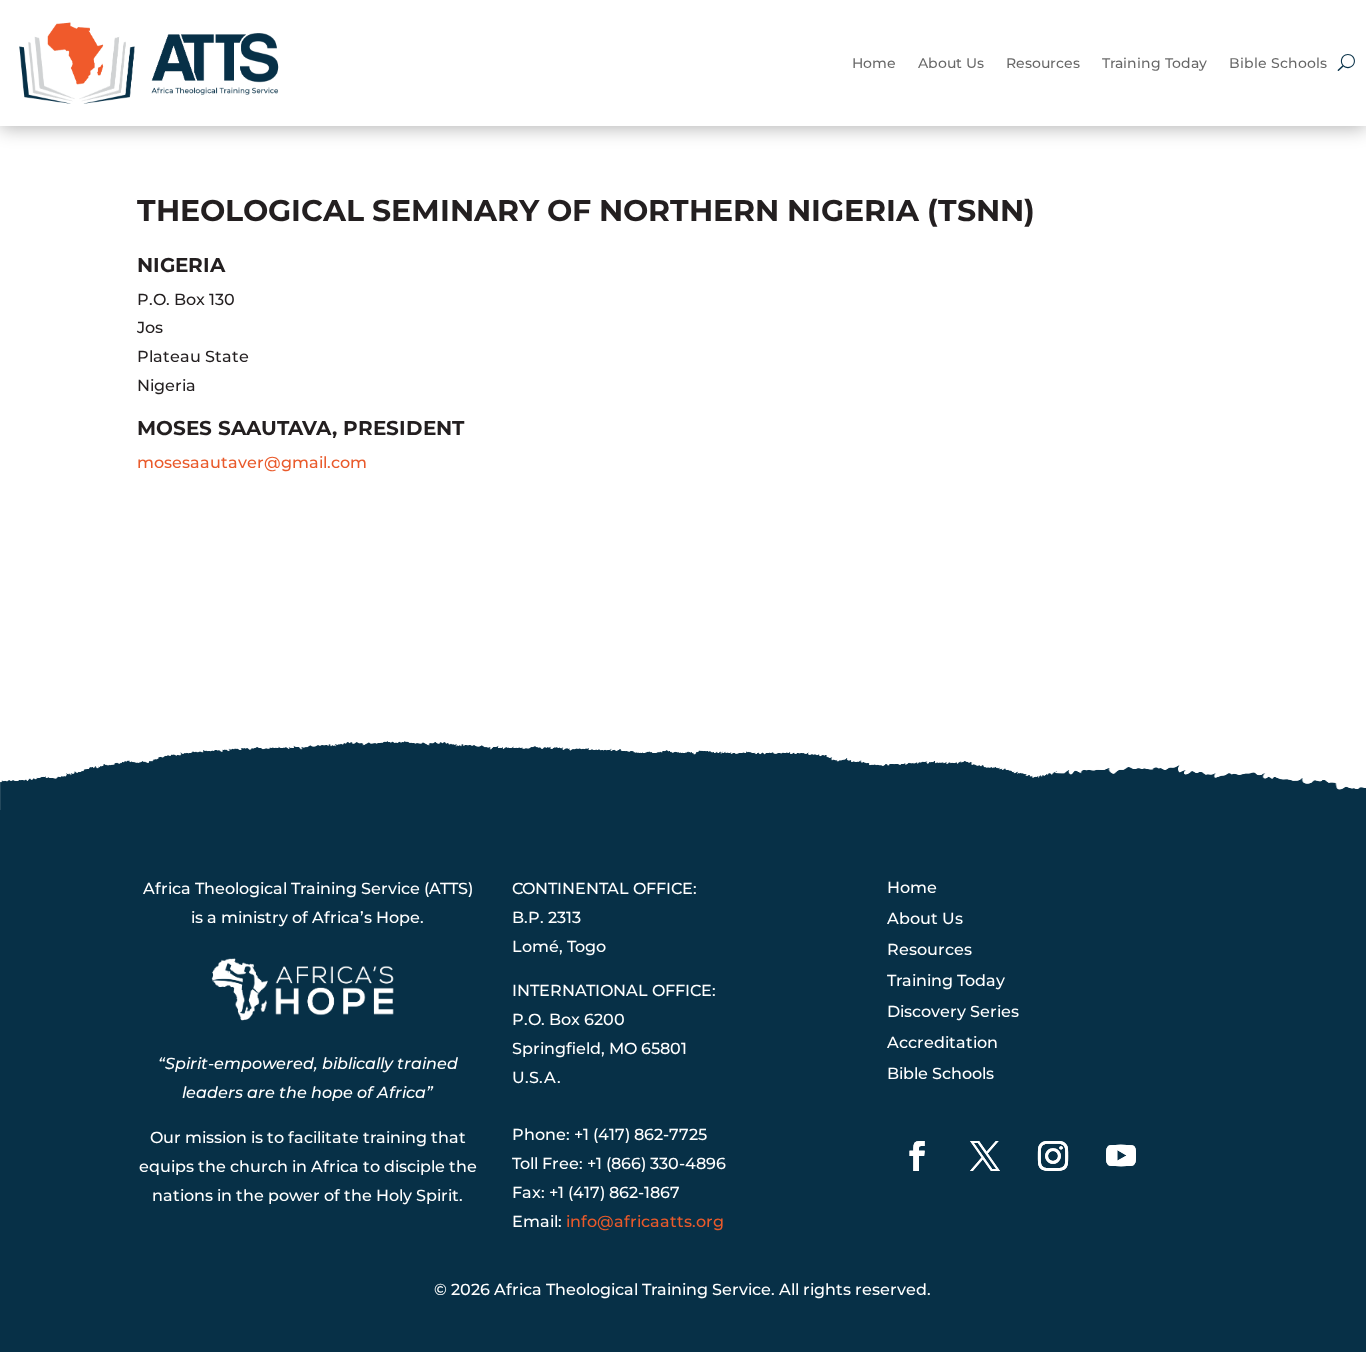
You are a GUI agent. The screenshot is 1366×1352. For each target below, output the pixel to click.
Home (874, 63)
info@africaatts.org (645, 1221)
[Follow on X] (985, 1156)
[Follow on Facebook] (917, 1156)
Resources (1043, 63)
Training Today (1154, 63)
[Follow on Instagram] (1053, 1156)
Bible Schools (1278, 63)
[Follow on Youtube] (1121, 1156)
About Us (951, 63)
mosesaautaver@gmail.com (252, 462)
